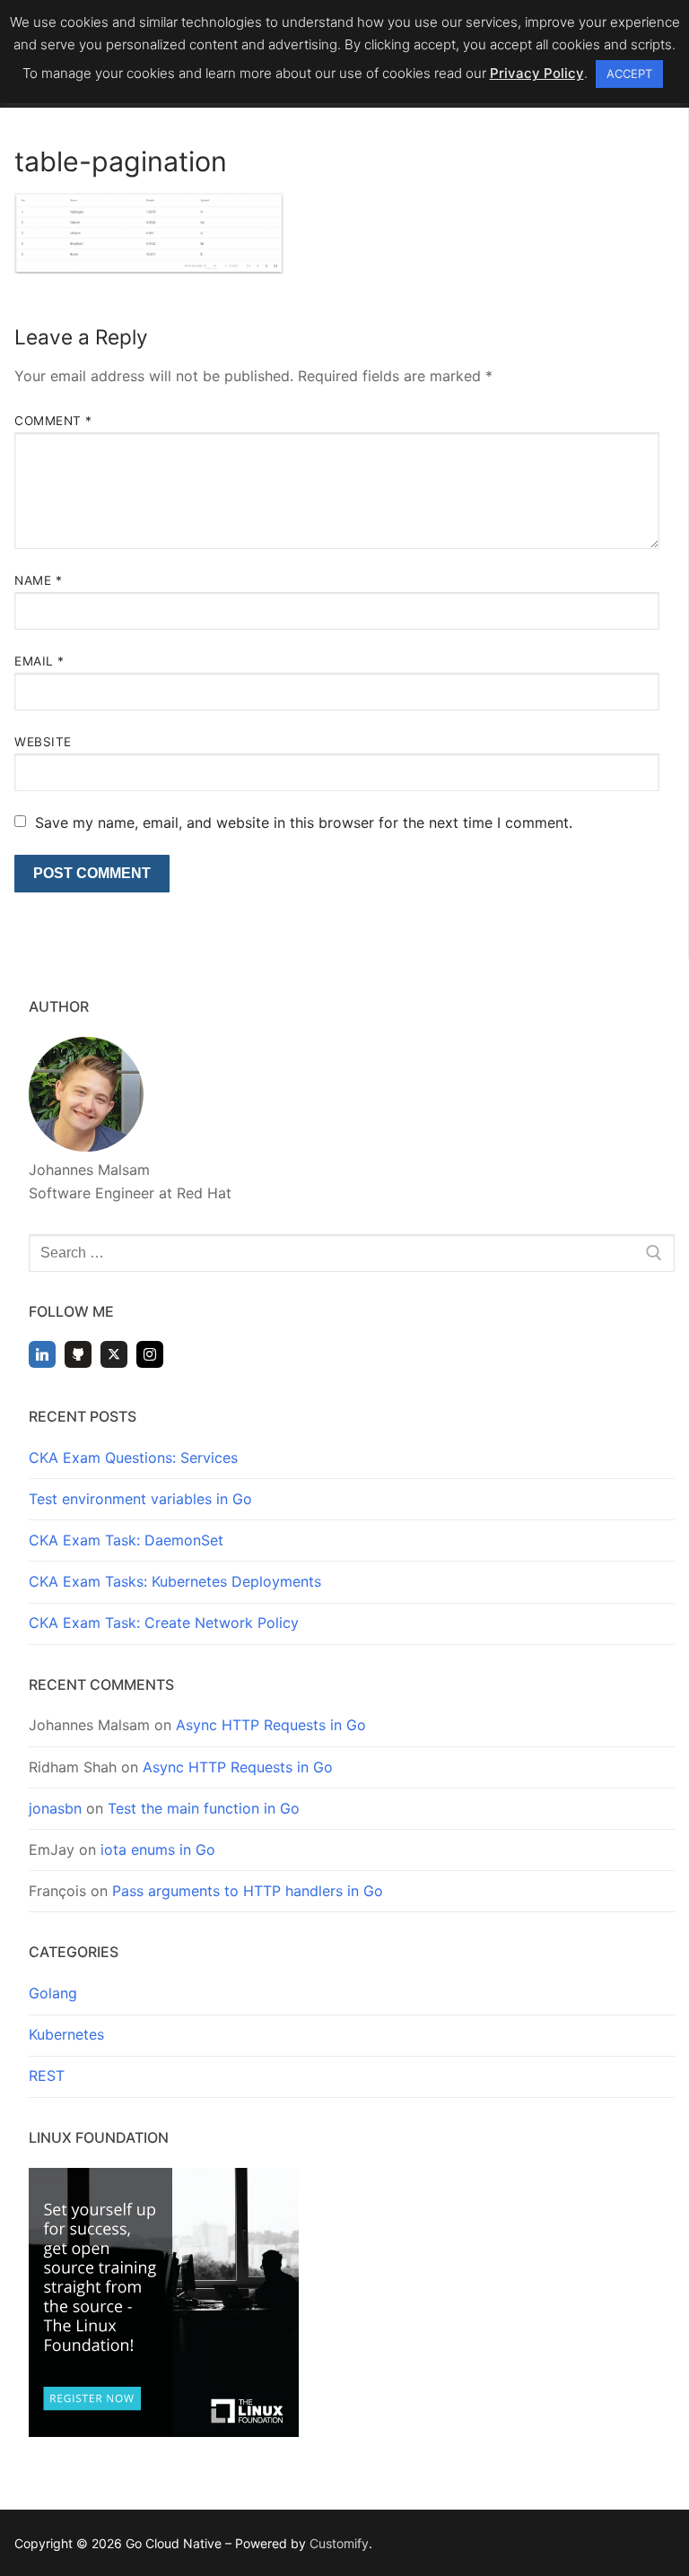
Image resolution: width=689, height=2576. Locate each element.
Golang (53, 1993)
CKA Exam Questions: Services (133, 1458)
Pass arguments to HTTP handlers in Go (248, 1891)
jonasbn (55, 1808)
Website (43, 742)
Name (38, 580)
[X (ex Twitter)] (114, 1354)
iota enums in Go (158, 1849)
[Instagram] (150, 1354)
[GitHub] (78, 1354)
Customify (339, 2543)
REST (47, 2076)
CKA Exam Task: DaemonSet (126, 1540)
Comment (53, 421)
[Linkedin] (42, 1354)
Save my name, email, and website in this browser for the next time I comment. (304, 822)
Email (39, 661)
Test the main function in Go (204, 1808)
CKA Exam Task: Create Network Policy (164, 1623)
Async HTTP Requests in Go (271, 1725)
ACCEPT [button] (629, 74)
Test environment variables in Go (140, 1499)
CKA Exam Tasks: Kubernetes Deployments (175, 1581)
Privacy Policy (537, 73)
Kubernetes (66, 2034)
